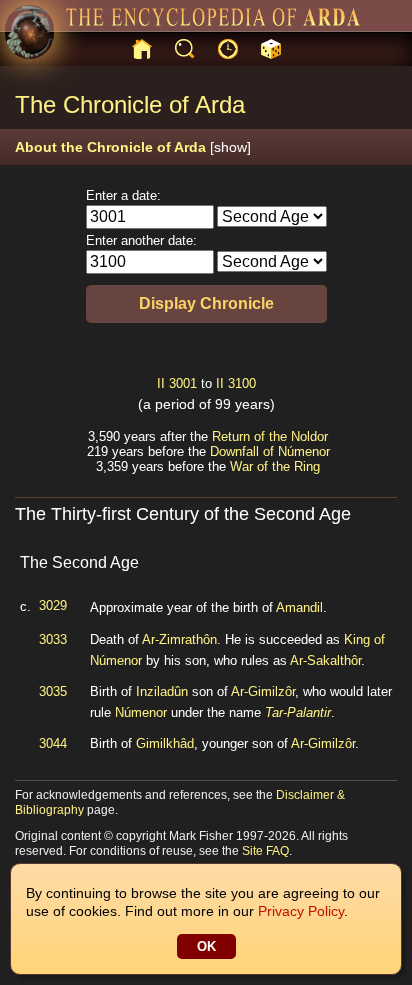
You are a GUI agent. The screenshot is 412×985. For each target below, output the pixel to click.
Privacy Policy (301, 911)
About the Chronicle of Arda (133, 147)
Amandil (299, 607)
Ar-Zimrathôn (179, 639)
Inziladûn (162, 691)
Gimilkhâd (165, 743)
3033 (53, 639)
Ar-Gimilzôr (263, 691)
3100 (242, 383)
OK (206, 946)
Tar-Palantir (298, 712)
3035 (53, 691)
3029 (53, 605)
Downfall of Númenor (270, 451)
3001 (183, 383)
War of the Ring (275, 466)
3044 (53, 743)
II (161, 383)
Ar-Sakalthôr (325, 660)
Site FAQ (265, 851)
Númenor (141, 712)
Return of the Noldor (270, 436)
